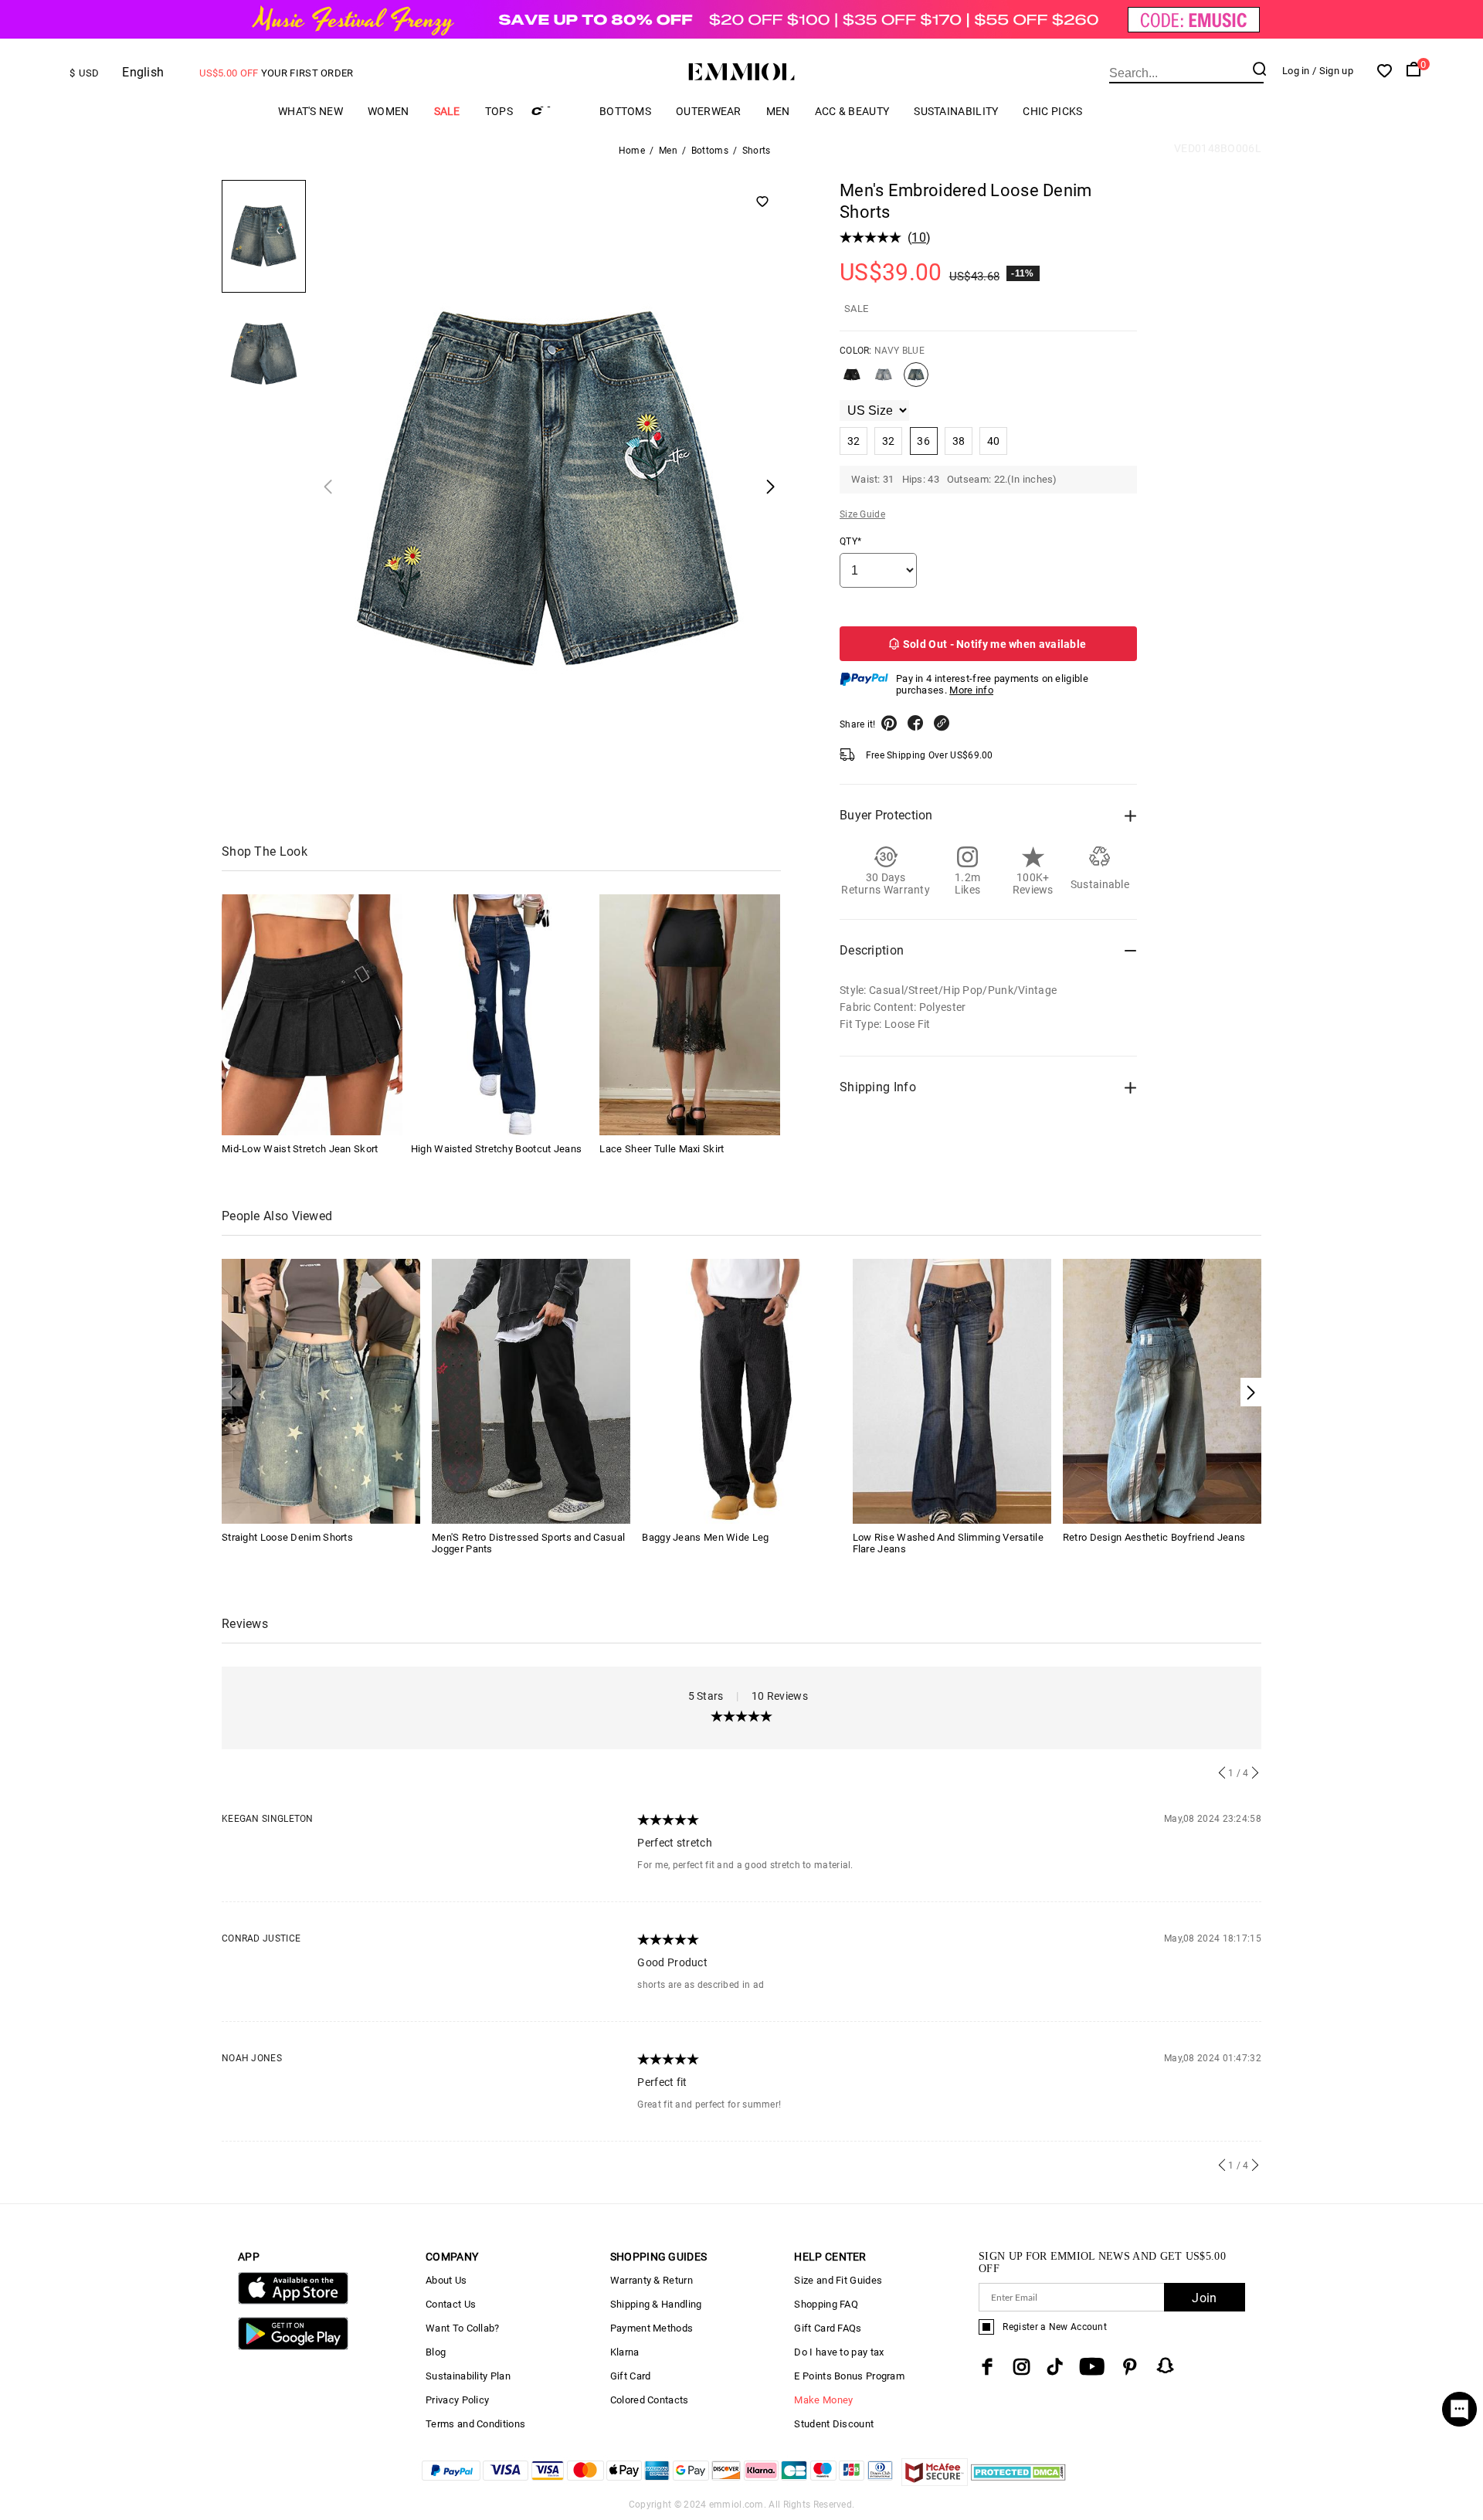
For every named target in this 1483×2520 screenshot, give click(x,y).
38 (959, 441)
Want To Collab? (463, 2328)
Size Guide (862, 514)
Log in (1296, 71)
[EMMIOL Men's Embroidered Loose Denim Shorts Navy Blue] (916, 381)
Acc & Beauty (852, 111)
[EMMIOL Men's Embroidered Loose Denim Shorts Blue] (884, 381)
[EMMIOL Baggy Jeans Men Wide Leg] (741, 1390)
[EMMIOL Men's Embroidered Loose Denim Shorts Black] (852, 381)
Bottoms (625, 111)
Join (1204, 2298)
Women (389, 111)
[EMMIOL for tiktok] (1055, 2367)
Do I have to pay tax (839, 2352)
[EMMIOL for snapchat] (1166, 2366)
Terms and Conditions (475, 2424)
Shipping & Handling (656, 2304)
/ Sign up (1333, 71)
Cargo (556, 111)
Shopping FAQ (826, 2304)
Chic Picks (1052, 111)
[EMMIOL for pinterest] (1130, 2367)
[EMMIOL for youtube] (1092, 2367)
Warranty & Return (652, 2280)
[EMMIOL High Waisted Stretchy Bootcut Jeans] (501, 1015)
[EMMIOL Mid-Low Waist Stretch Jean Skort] (312, 1015)
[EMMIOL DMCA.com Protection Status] (1018, 2482)
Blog (436, 2352)
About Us (446, 2280)
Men (778, 111)
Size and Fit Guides (838, 2280)
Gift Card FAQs (828, 2328)
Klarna (625, 2352)
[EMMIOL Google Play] (293, 2347)
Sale (447, 111)
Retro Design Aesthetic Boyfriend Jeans (1154, 1537)
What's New (311, 111)
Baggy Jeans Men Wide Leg (705, 1537)
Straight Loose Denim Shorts (287, 1537)
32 (854, 441)
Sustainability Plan (468, 2376)
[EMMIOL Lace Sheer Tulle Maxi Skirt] (690, 1015)
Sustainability (956, 111)
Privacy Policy (457, 2400)
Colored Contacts (650, 2400)
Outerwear (709, 111)
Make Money (823, 2400)
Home (632, 151)
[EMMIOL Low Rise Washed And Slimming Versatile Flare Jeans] (952, 1390)
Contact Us (451, 2304)
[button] (1251, 1392)
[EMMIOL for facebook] (987, 2367)
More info (971, 690)
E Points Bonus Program (849, 2376)
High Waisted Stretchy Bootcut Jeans (497, 1149)
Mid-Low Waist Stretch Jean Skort (300, 1149)
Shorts (757, 151)
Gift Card (631, 2376)
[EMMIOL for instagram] (1022, 2367)
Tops (499, 111)
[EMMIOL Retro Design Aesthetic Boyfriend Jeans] (1162, 1390)
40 (994, 441)
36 (923, 441)
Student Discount (834, 2424)
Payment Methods (652, 2328)
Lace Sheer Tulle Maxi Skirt (662, 1149)
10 (919, 237)
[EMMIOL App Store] (293, 2301)
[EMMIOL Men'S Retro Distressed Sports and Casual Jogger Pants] (531, 1390)
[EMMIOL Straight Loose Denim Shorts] (321, 1390)
